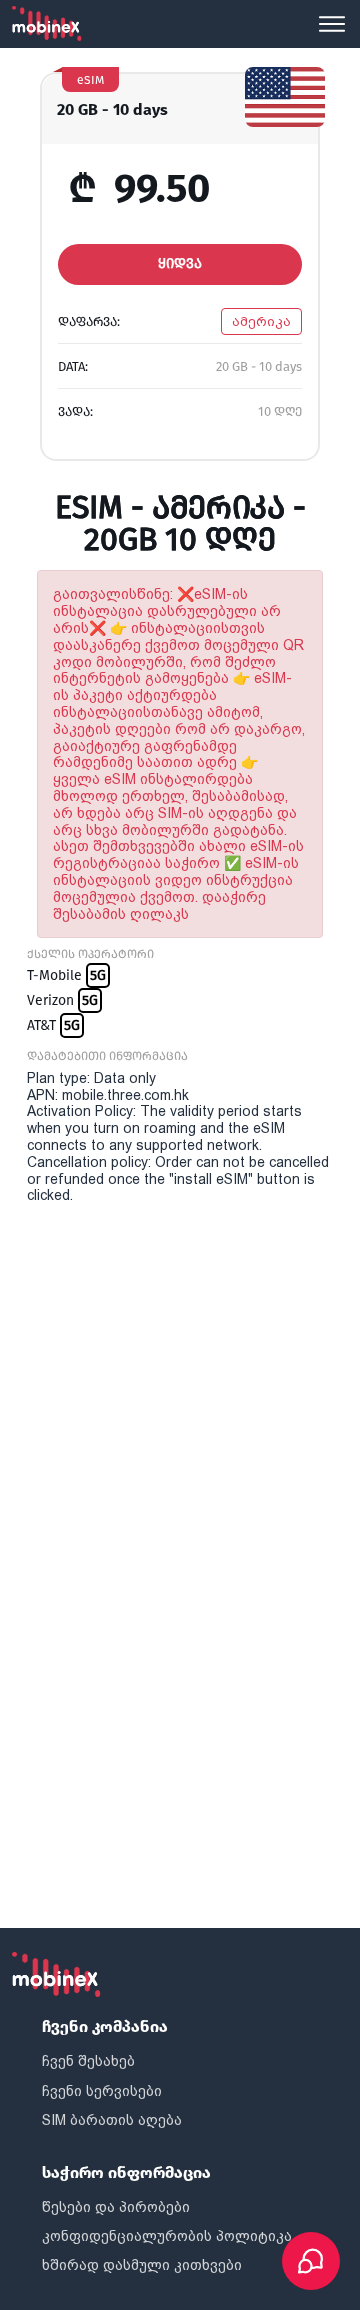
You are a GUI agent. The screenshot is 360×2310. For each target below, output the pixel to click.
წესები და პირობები (116, 2207)
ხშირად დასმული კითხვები (142, 2265)
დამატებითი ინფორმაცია (107, 1056)
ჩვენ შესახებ (88, 2061)
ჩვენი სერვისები (102, 2091)
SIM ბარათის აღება (112, 2120)
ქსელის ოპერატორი (90, 954)
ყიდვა (180, 263)
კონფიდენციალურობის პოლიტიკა (167, 2236)
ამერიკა (261, 321)
